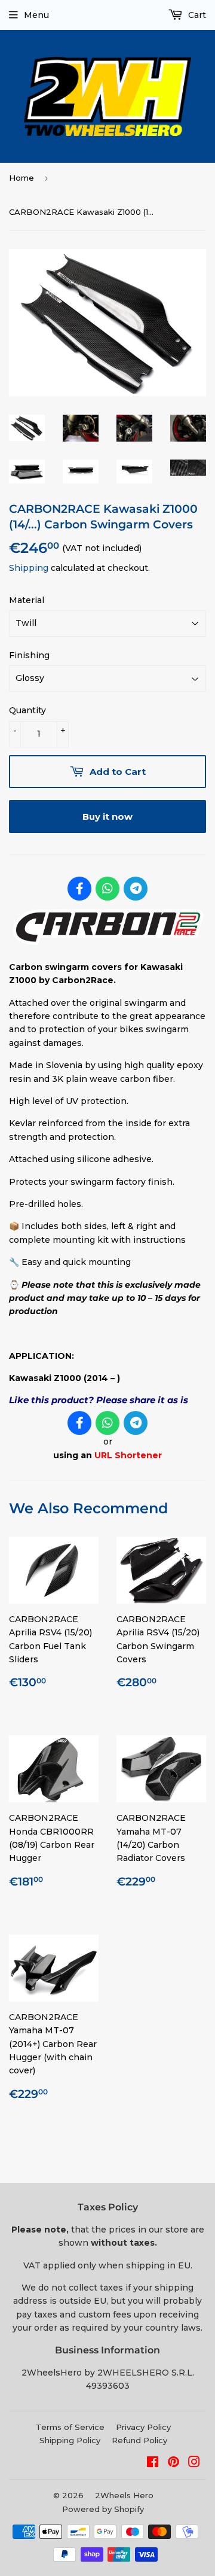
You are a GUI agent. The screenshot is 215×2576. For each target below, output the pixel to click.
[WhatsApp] (107, 889)
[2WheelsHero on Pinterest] (173, 2464)
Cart (196, 15)
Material (27, 600)
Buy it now (107, 816)
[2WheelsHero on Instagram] (194, 2464)
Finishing (29, 655)
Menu (36, 15)
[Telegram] (136, 889)
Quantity (27, 710)
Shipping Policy (70, 2440)
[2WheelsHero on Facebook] (153, 2464)
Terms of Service (70, 2427)
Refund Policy (139, 2440)
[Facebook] (79, 889)
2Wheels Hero (124, 2495)
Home (21, 178)
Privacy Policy (143, 2427)
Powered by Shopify (103, 2509)
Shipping (29, 568)
